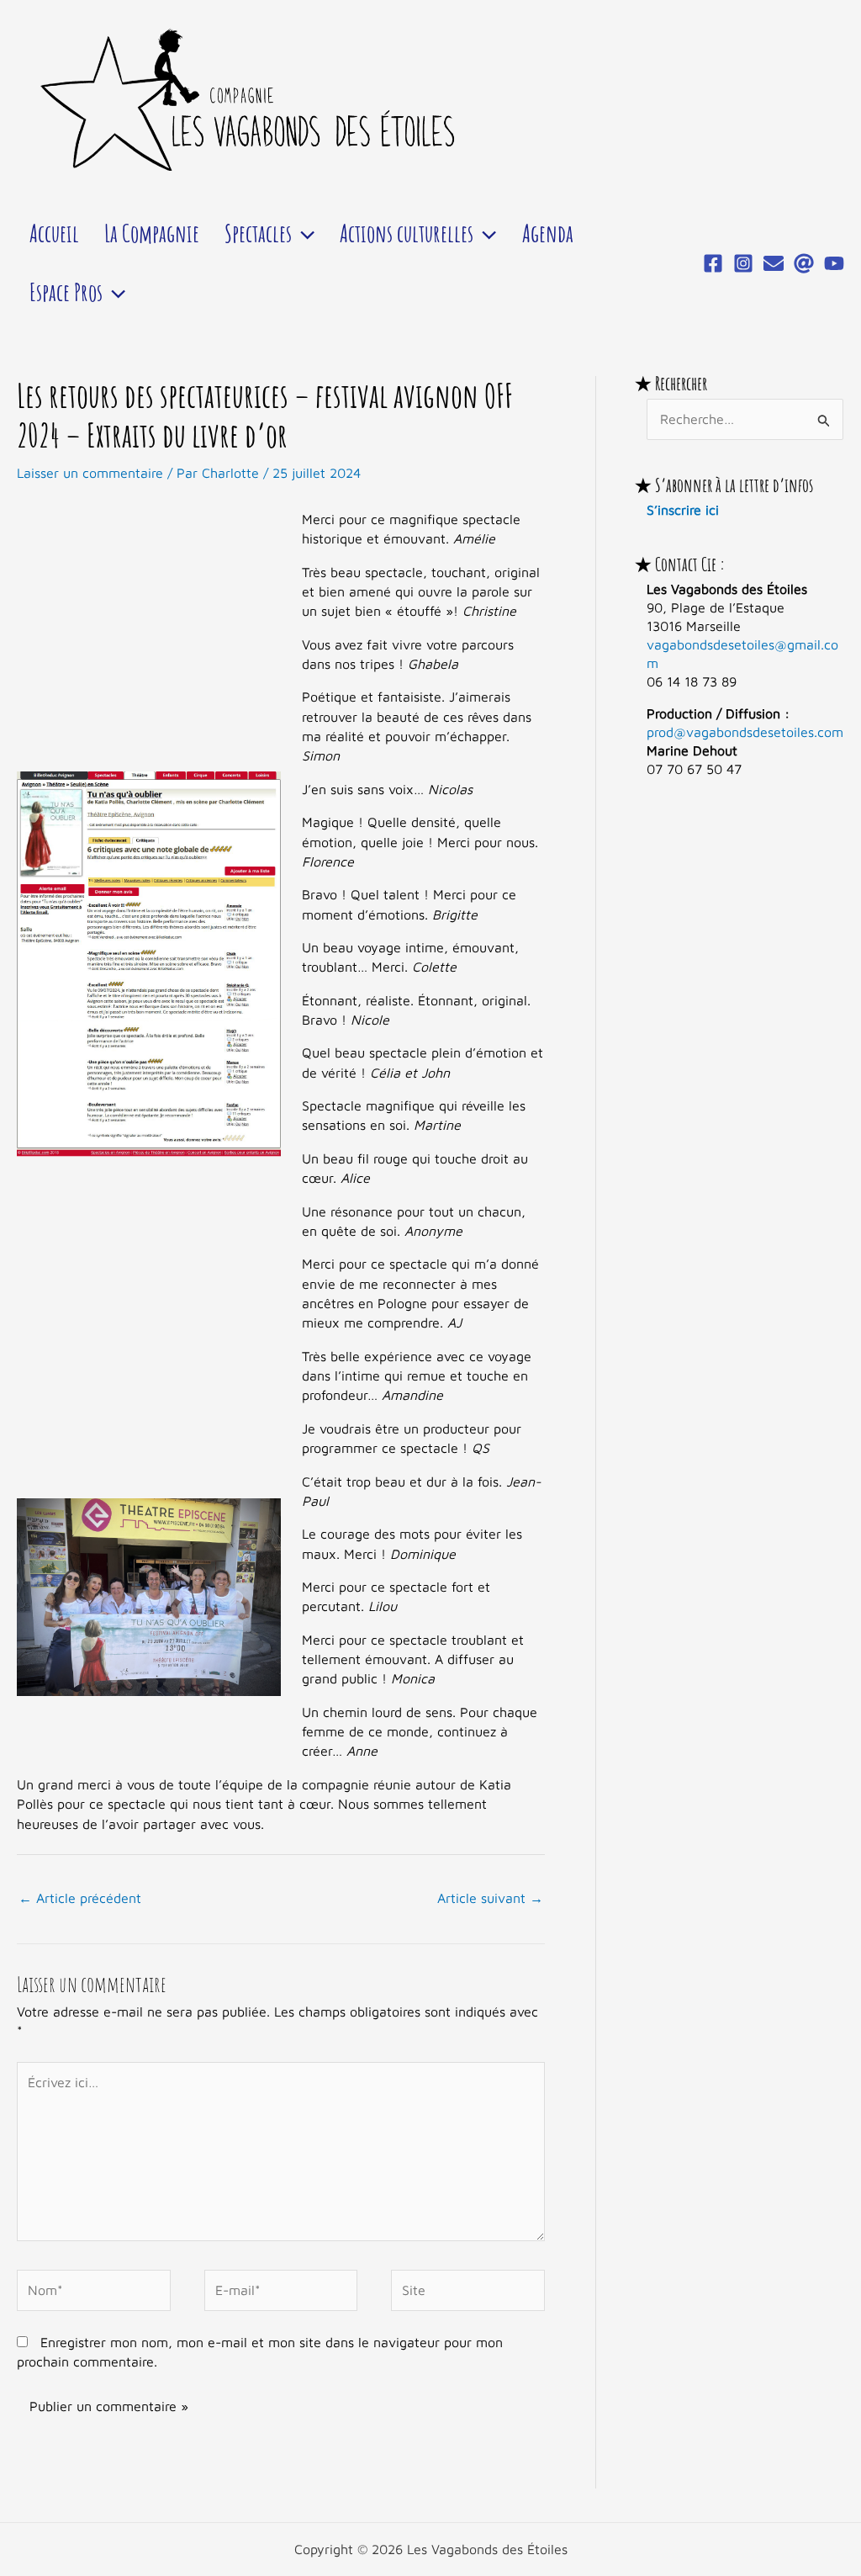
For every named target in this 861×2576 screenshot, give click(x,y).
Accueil (54, 233)
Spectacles (258, 233)
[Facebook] (713, 263)
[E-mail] (804, 263)
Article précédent (80, 1898)
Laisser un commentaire (90, 473)
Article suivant (490, 1898)
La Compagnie (152, 233)
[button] (303, 233)
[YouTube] (834, 263)
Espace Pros (66, 292)
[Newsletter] (774, 263)
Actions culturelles (407, 233)
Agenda (548, 233)
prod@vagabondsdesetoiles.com (745, 732)
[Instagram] (743, 263)
